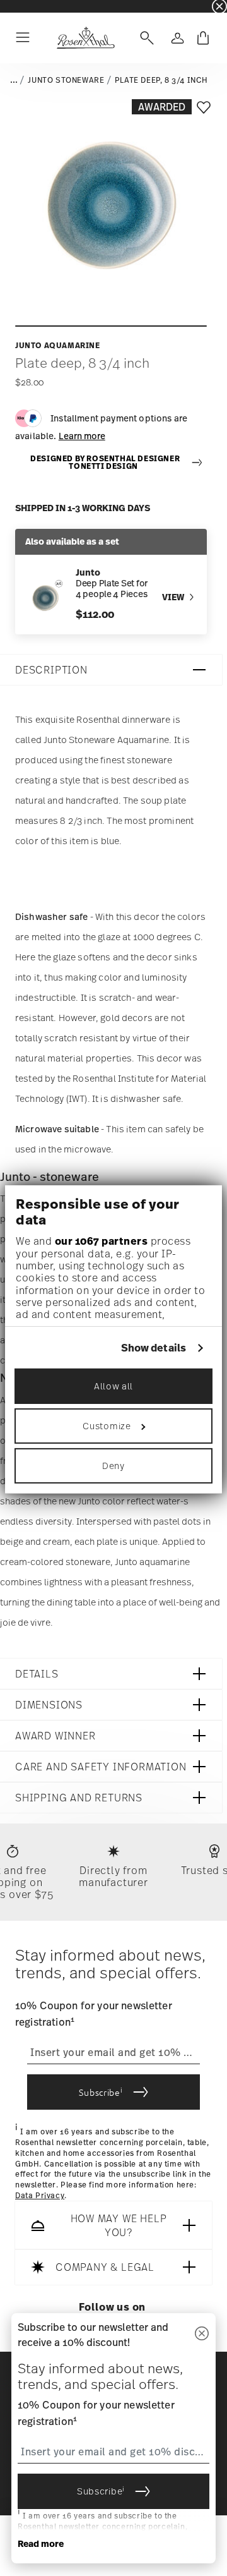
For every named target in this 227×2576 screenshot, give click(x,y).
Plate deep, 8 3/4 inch (161, 80)
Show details (154, 1348)
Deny (113, 1466)
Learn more (82, 436)
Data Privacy (40, 2196)
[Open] (144, 38)
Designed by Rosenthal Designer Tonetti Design (105, 463)
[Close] (202, 2334)
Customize (107, 1426)
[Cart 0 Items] (203, 38)
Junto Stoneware (66, 80)
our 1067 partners (102, 1241)
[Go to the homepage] (85, 38)
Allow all (113, 1386)
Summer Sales (26, 6)
